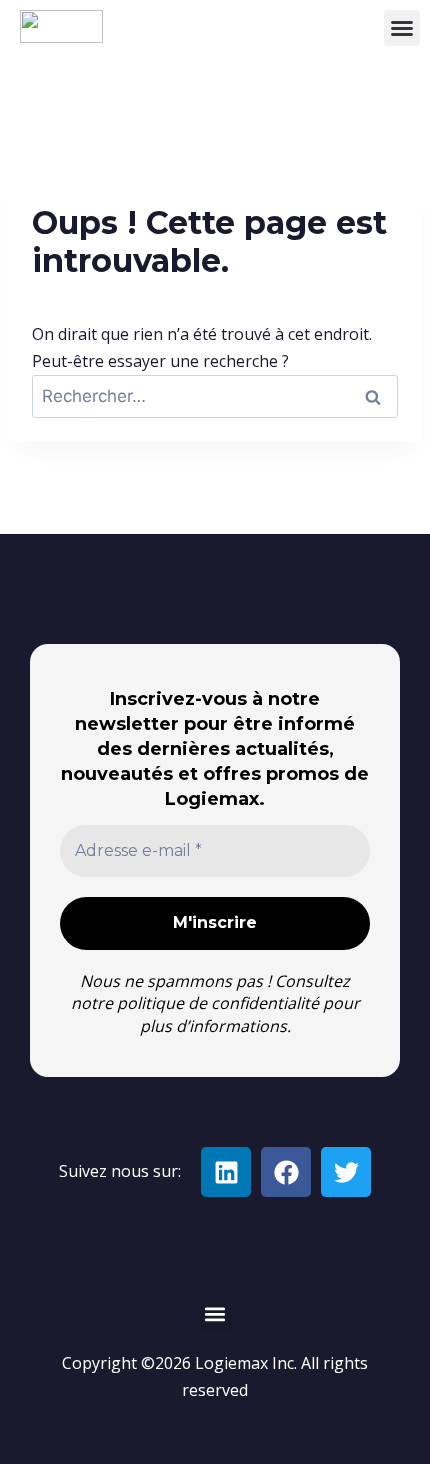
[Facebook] (286, 1172)
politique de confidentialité (218, 1003)
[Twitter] (346, 1172)
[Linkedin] (226, 1172)
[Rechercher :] (215, 396)
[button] (402, 28)
